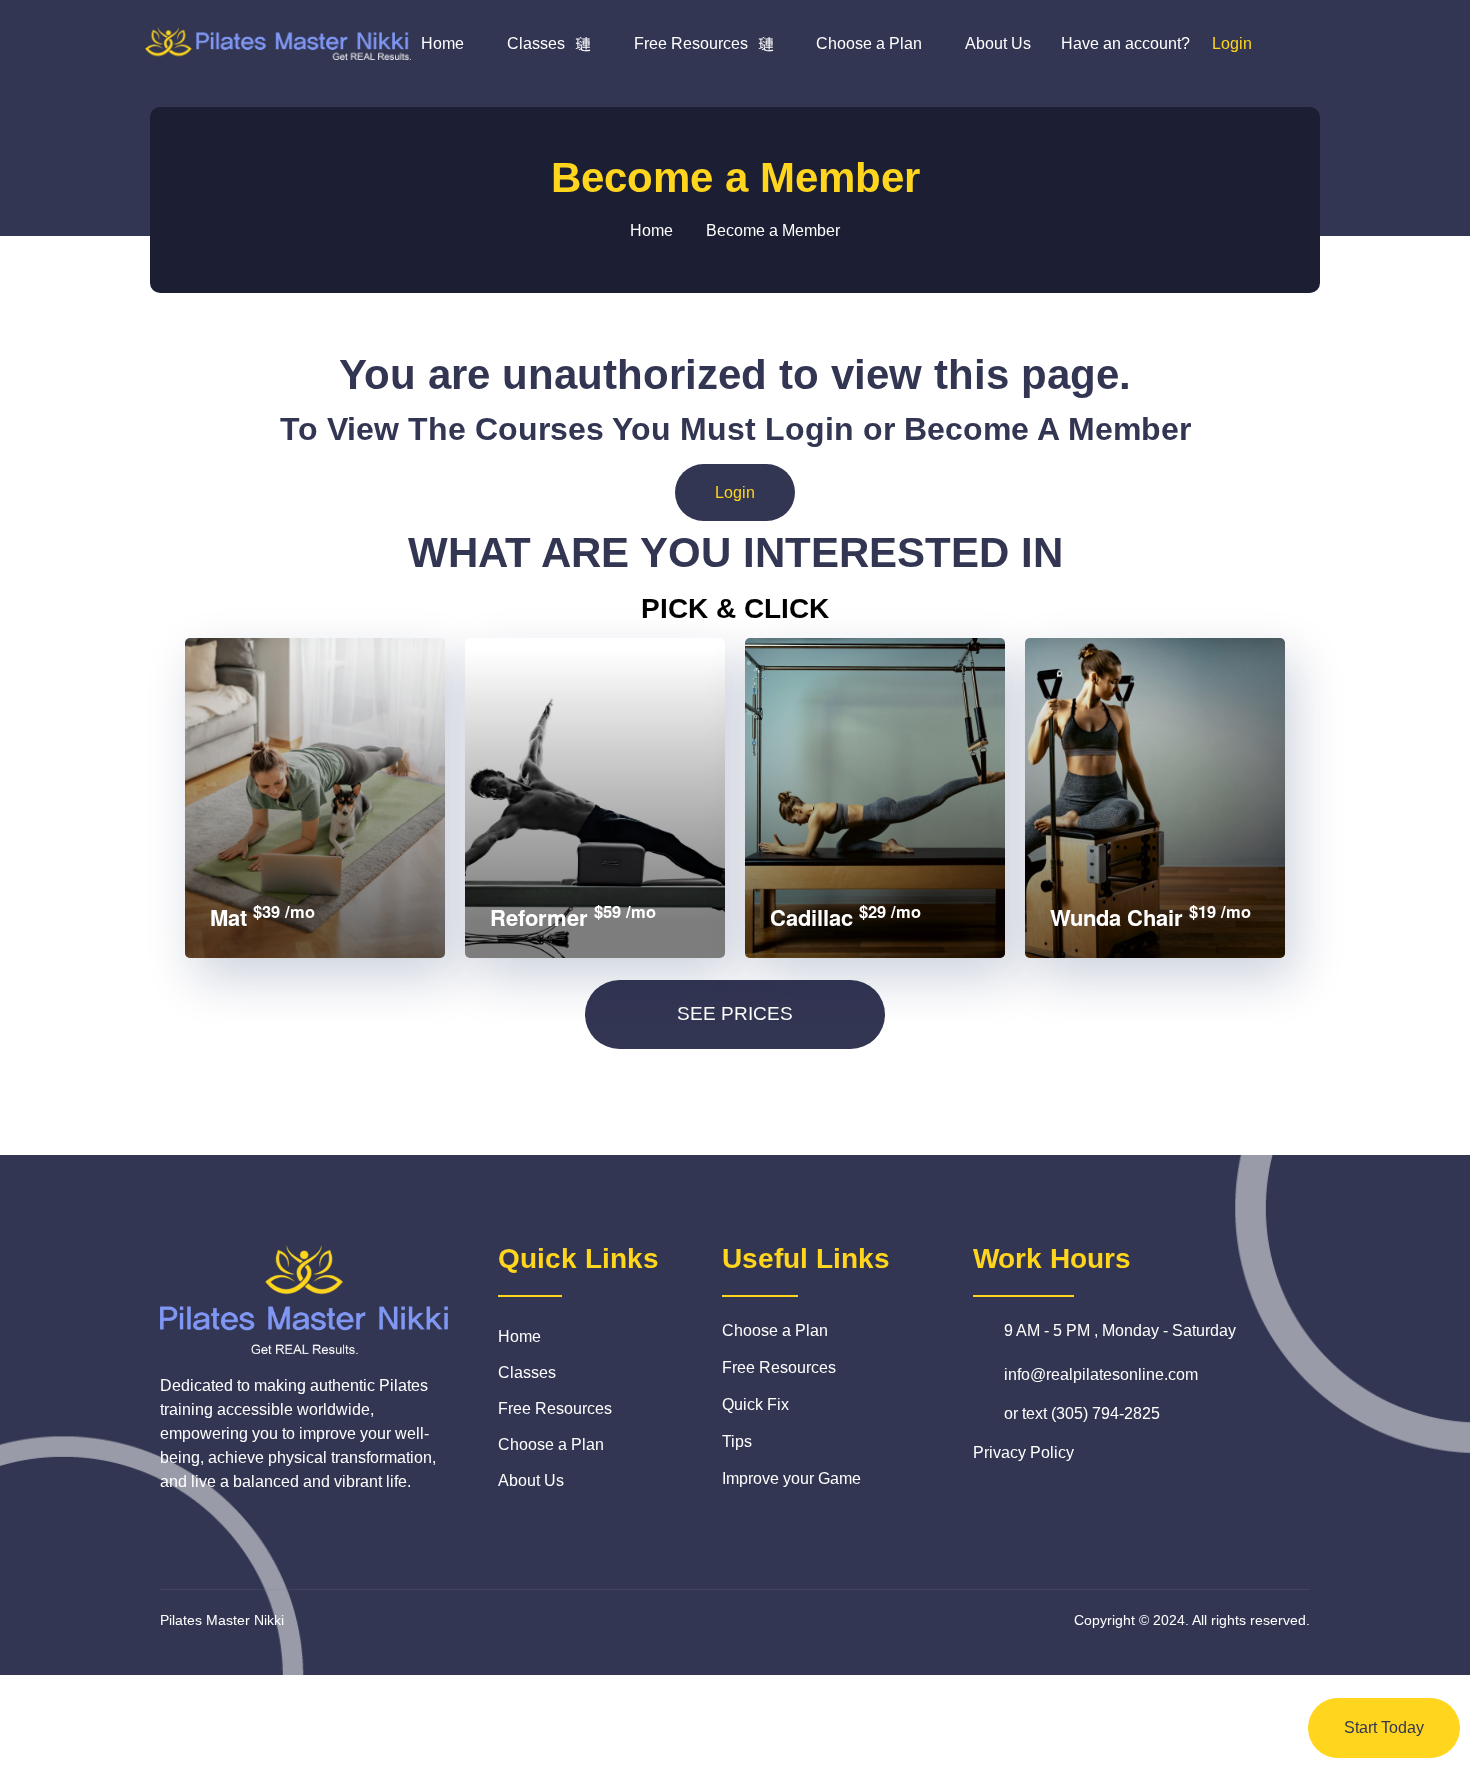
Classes (536, 43)
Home (442, 43)
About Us (998, 43)
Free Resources (691, 43)
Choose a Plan (869, 43)
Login (735, 492)
